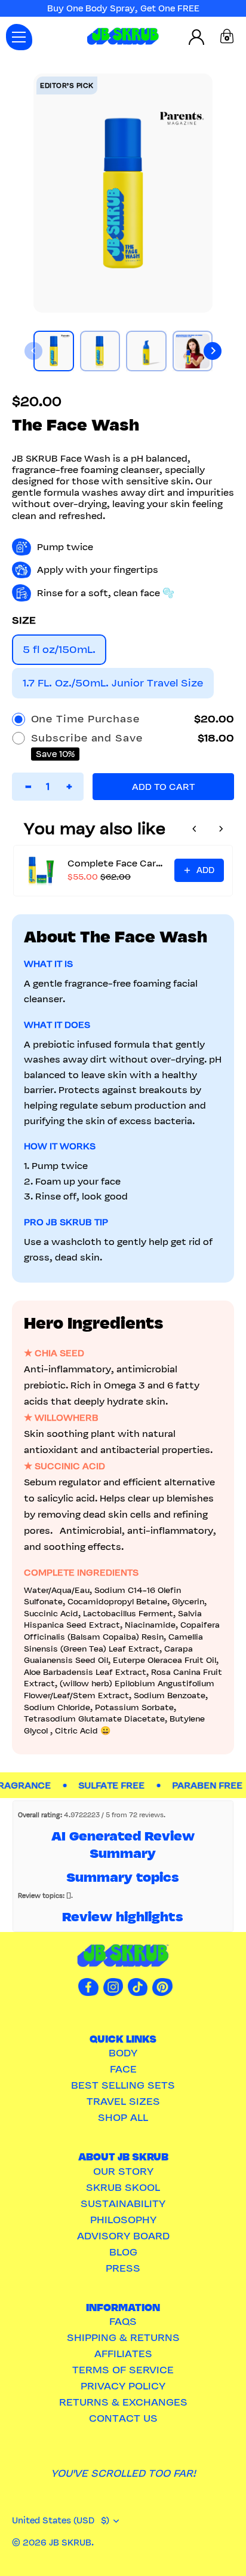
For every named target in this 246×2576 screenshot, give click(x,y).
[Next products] (221, 829)
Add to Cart (163, 787)
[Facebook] (88, 1986)
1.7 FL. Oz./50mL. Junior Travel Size (113, 683)
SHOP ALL (123, 2117)
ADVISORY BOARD (123, 2236)
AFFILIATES (123, 2354)
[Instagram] (113, 1986)
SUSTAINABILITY (123, 2203)
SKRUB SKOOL (123, 2187)
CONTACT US (123, 2418)
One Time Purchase (85, 719)
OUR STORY (123, 2171)
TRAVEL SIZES (123, 2101)
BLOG (123, 2252)
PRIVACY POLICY (123, 2386)
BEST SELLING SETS (123, 2085)
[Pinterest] (162, 1986)
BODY (123, 2053)
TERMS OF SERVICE (123, 2370)
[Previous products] (195, 829)
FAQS (123, 2321)
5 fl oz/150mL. (59, 649)
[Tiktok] (138, 1986)
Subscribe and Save (87, 738)
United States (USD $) (61, 2520)
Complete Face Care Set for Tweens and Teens (117, 863)
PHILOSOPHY (123, 2220)
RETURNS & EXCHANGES (123, 2402)
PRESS (123, 2268)
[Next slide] (213, 351)
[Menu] (19, 37)
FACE (123, 2069)
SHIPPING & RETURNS (123, 2337)
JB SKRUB (70, 2543)
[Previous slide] (33, 351)
